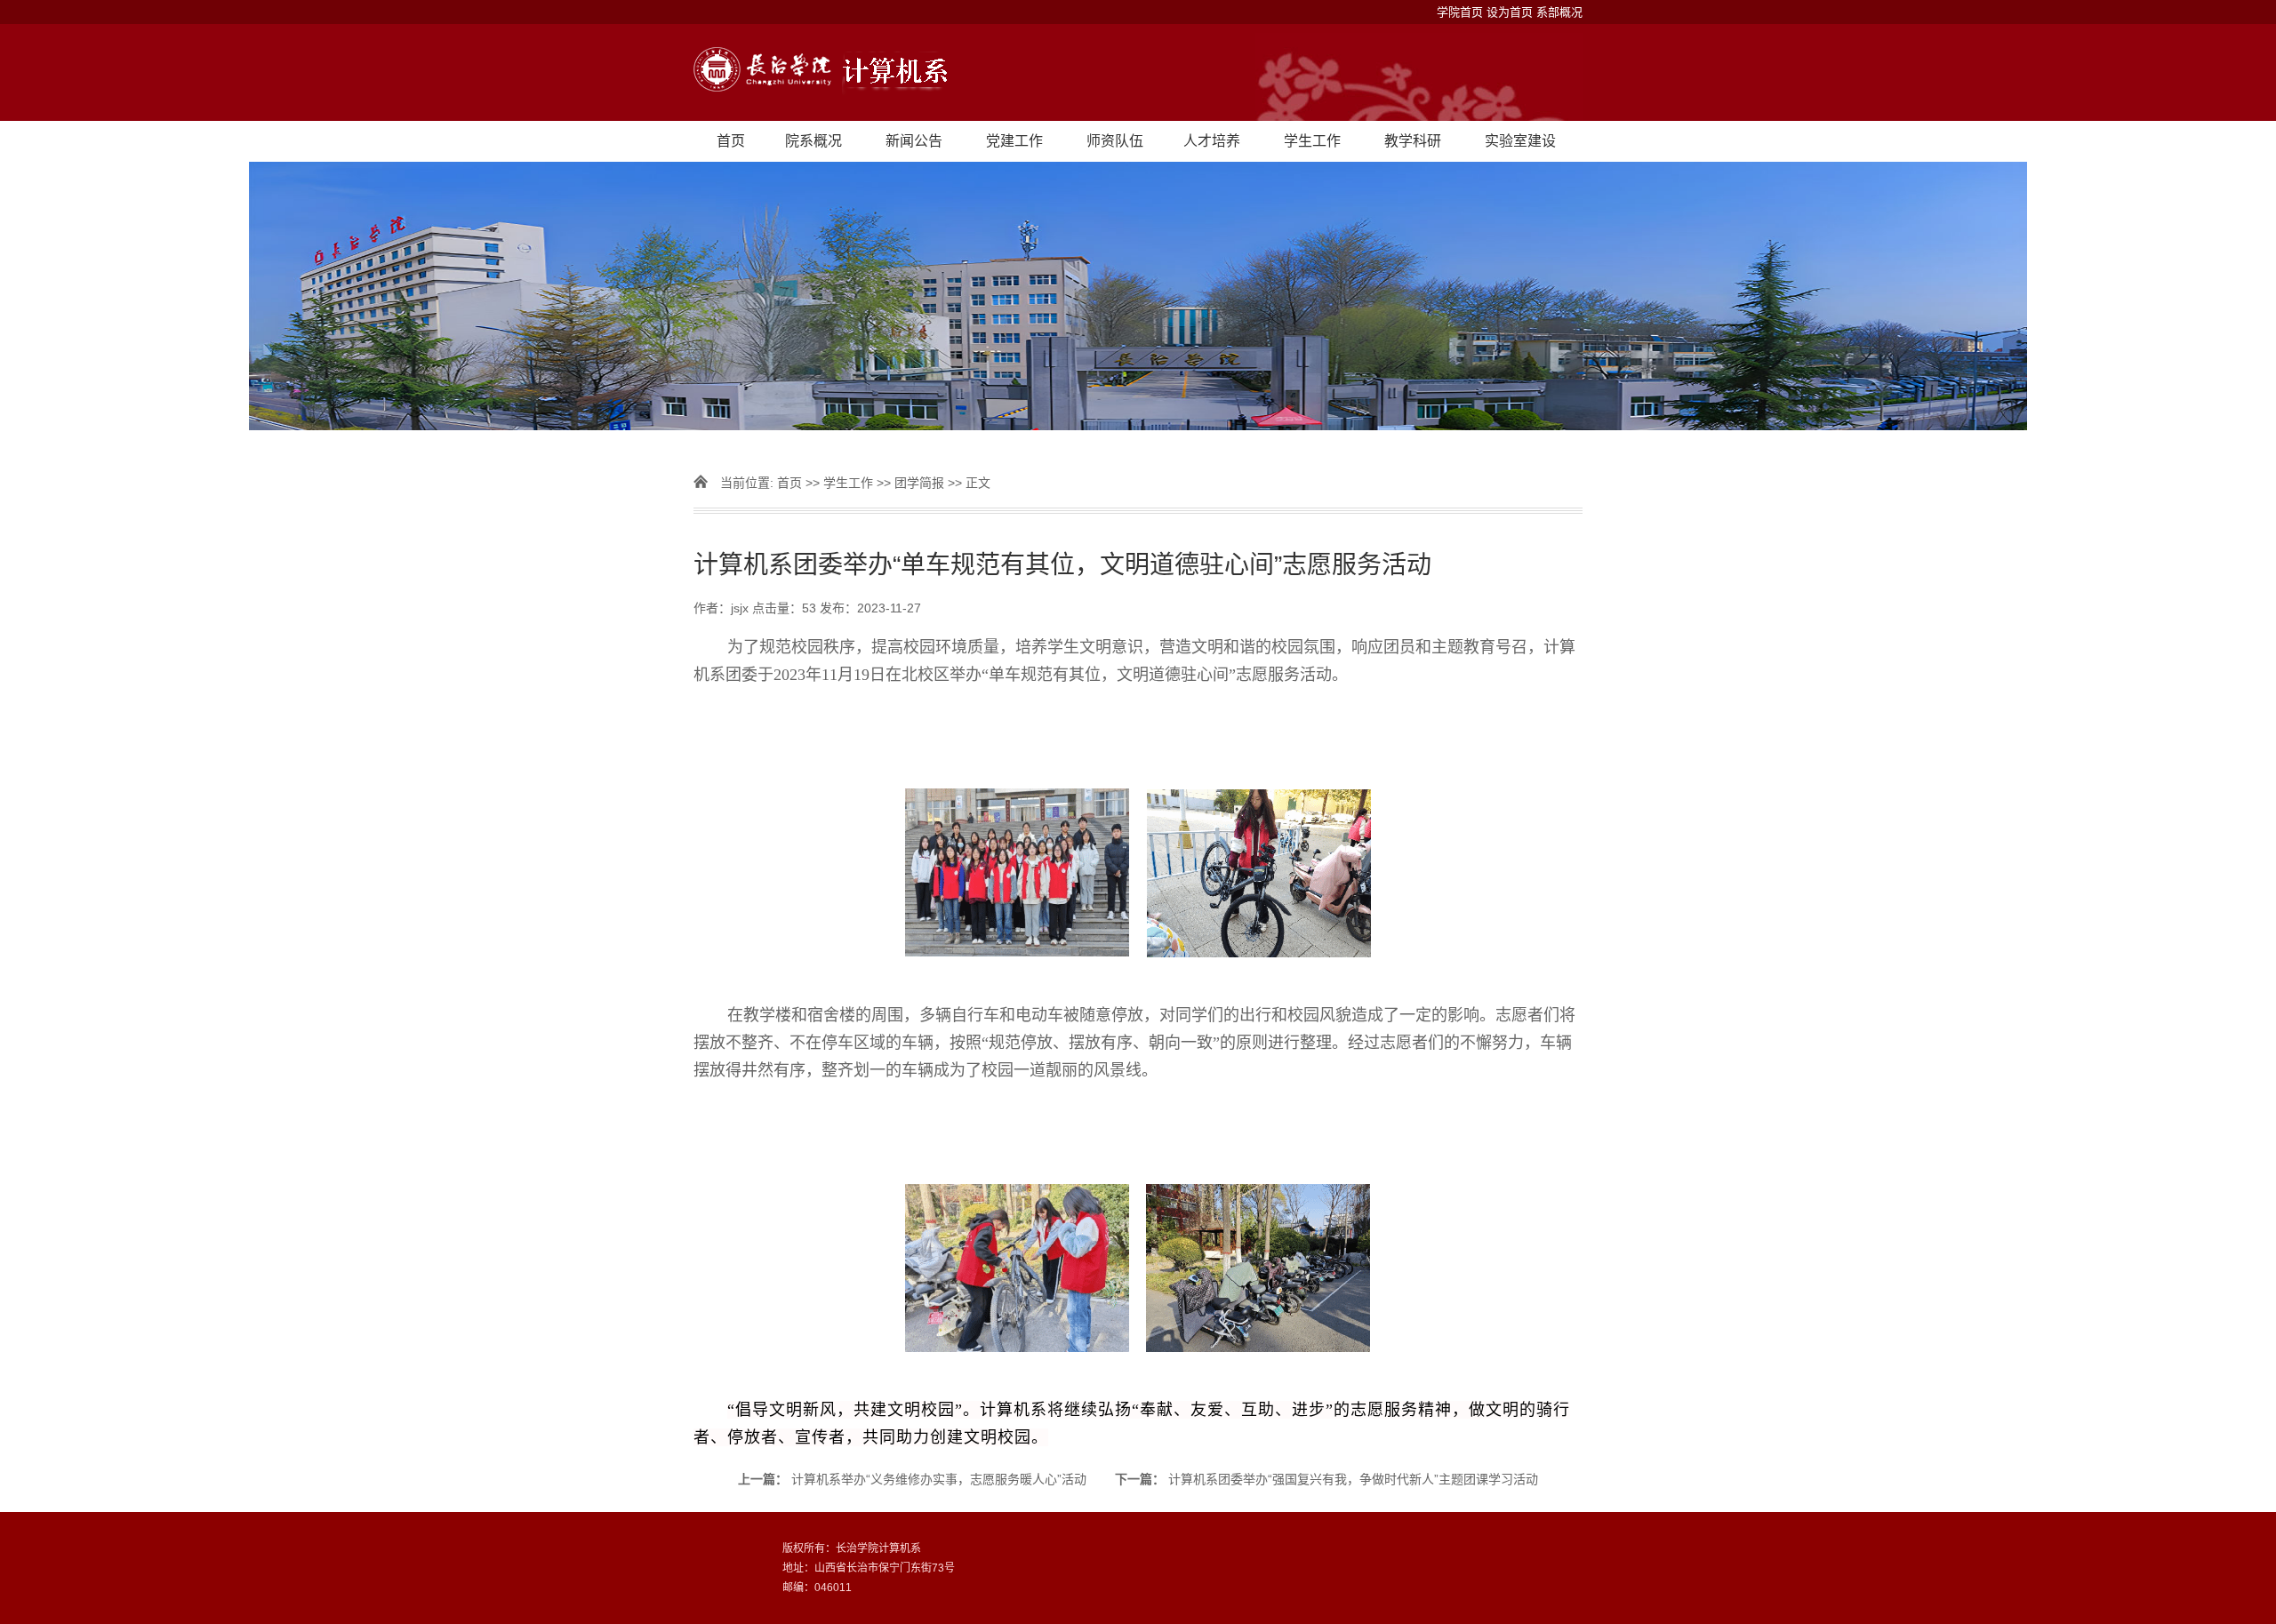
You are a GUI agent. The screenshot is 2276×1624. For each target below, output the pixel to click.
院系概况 (813, 141)
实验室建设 (1520, 141)
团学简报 (919, 483)
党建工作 (1014, 141)
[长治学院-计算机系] (1138, 72)
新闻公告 (914, 141)
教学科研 (1413, 141)
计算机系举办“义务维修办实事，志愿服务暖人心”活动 (939, 1479)
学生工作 (1312, 141)
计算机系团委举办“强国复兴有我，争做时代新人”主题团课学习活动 (1353, 1479)
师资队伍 (1115, 141)
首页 (731, 141)
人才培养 (1212, 141)
